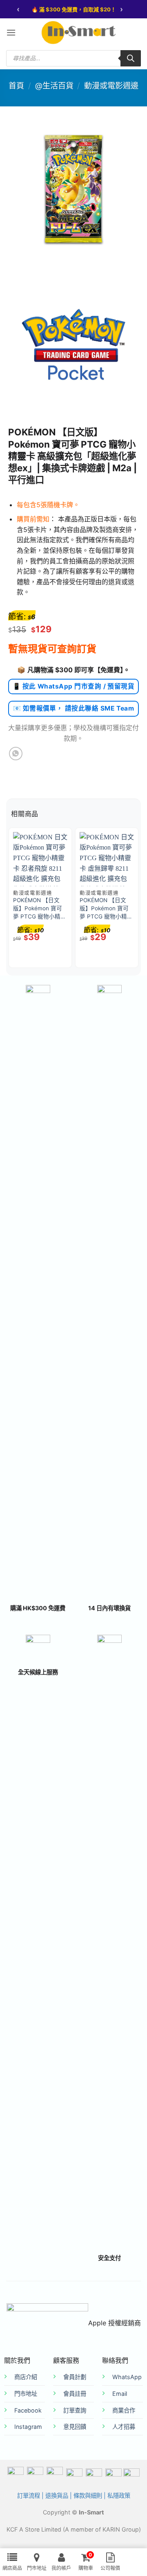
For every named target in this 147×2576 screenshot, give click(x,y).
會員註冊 (75, 2394)
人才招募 (124, 2427)
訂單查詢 (75, 2410)
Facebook (28, 2410)
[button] (11, 32)
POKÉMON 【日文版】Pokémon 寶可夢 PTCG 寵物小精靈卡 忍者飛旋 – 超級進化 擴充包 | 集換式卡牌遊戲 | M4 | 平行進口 (40, 909)
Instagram (28, 2427)
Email (120, 2394)
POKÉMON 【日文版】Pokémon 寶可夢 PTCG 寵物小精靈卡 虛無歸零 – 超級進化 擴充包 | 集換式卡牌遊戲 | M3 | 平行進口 (106, 909)
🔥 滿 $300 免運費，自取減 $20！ (74, 9)
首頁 (16, 86)
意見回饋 (75, 2427)
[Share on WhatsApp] (16, 754)
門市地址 (26, 2394)
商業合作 (124, 2410)
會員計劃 (75, 2377)
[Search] (131, 58)
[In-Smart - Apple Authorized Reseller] (78, 33)
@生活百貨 (54, 86)
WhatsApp (127, 2377)
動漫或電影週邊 (111, 86)
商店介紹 (26, 2377)
